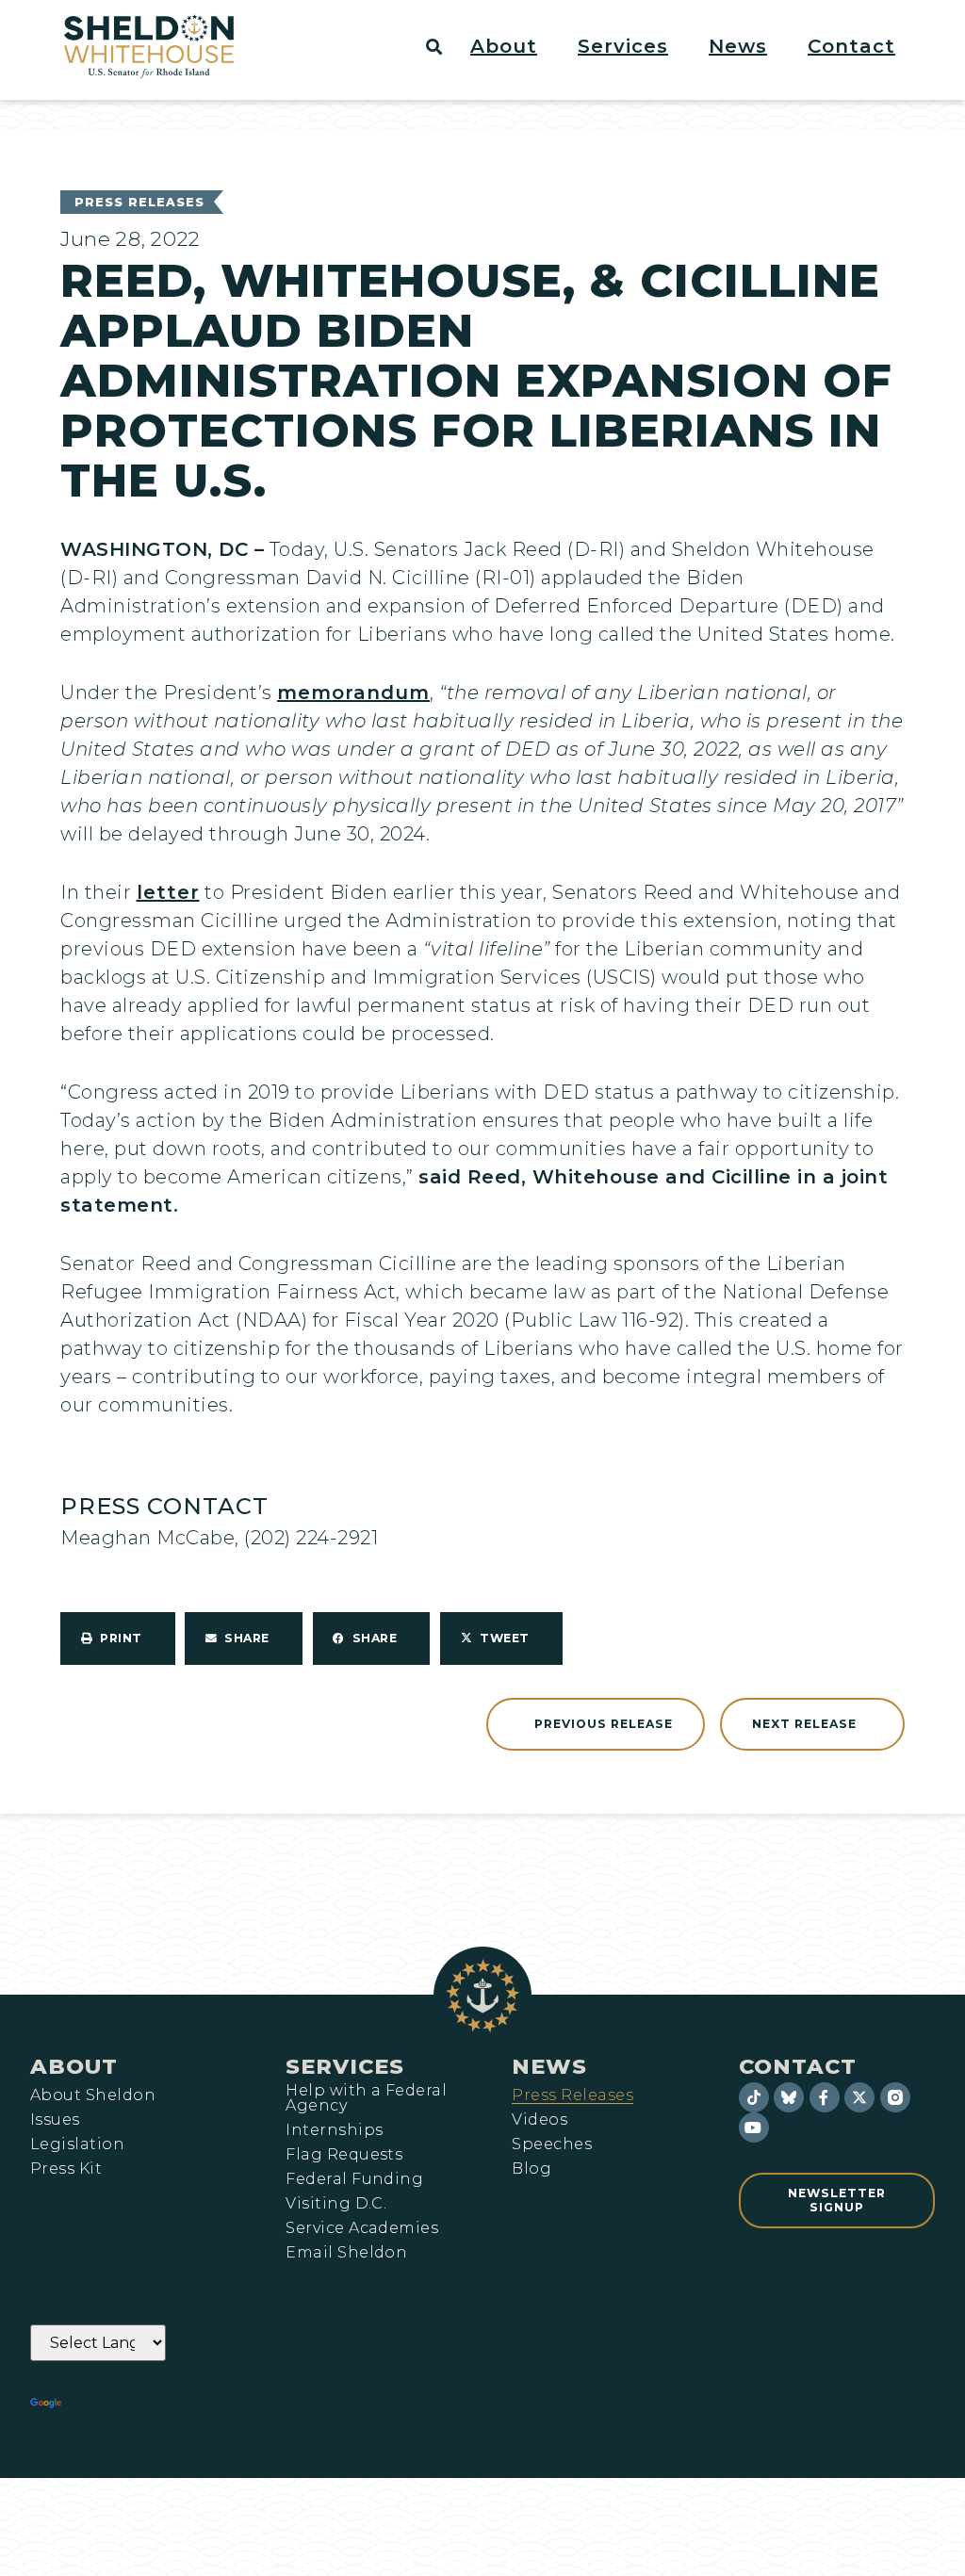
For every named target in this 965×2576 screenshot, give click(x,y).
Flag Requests (344, 2155)
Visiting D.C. (336, 2204)
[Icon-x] (859, 2097)
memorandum (353, 693)
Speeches (552, 2144)
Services (345, 2066)
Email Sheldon (346, 2253)
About (74, 2066)
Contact (798, 2066)
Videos (540, 2120)
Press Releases (139, 202)
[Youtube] (754, 2128)
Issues (55, 2120)
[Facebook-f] (825, 2097)
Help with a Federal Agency (366, 2098)
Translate (117, 2404)
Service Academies (362, 2228)
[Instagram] (895, 2097)
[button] (515, 46)
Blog (532, 2169)
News (549, 2066)
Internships (334, 2130)
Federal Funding (354, 2179)
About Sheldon (93, 2095)
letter (168, 892)
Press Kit (66, 2169)
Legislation (77, 2144)
